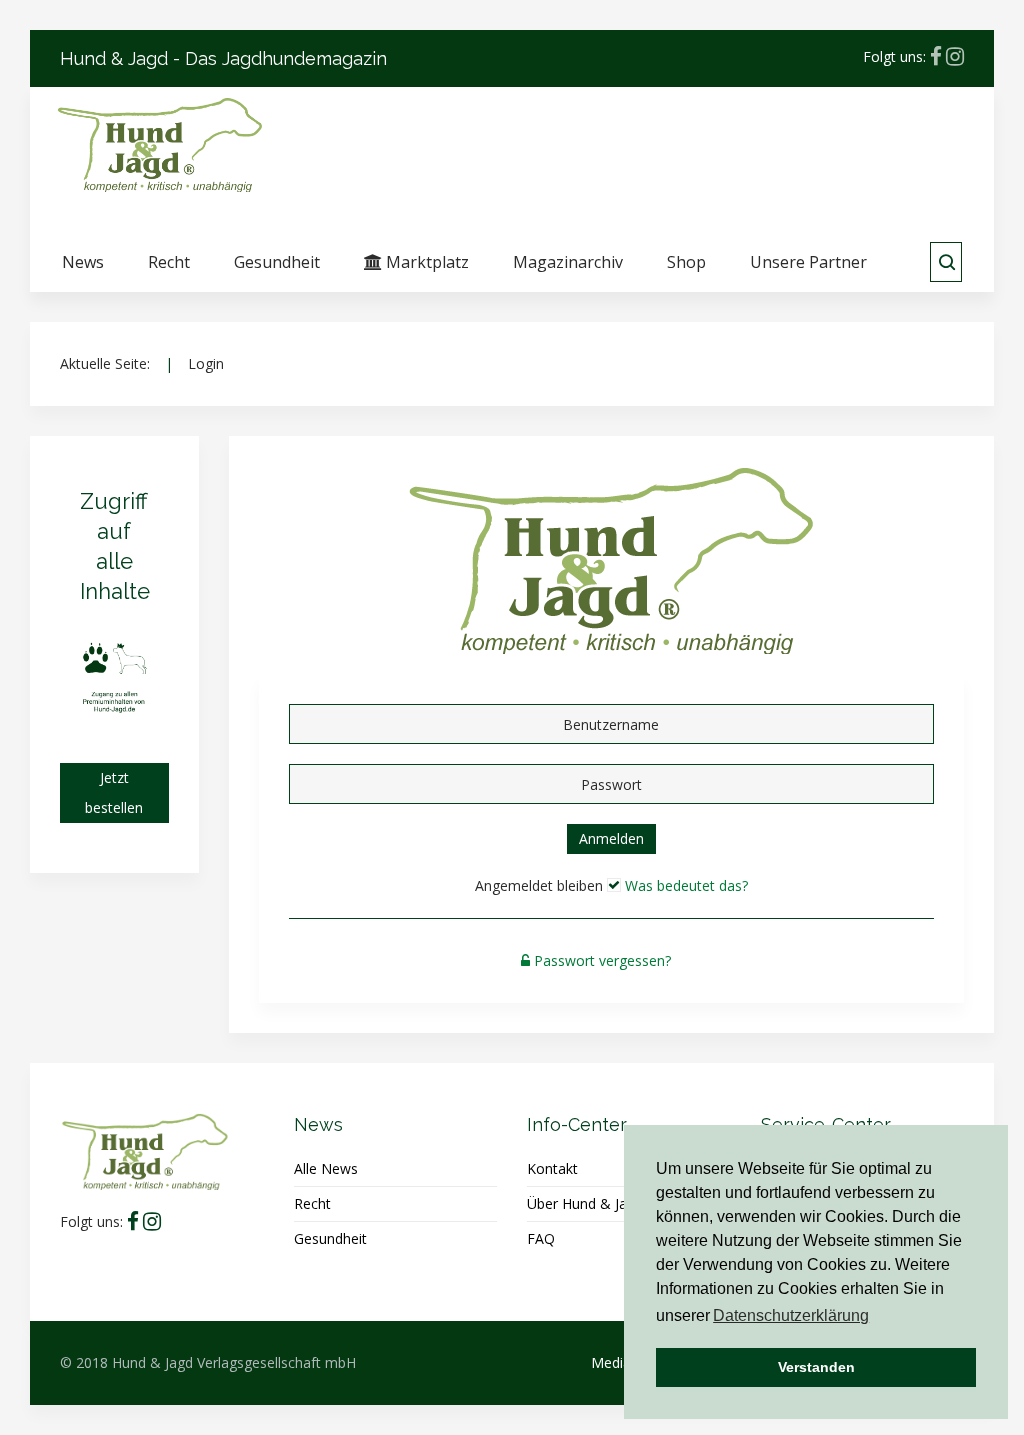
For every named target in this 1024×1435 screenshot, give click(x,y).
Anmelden (611, 838)
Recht (169, 262)
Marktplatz (425, 262)
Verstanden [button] (816, 1367)
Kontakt (552, 1168)
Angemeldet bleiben (539, 885)
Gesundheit (277, 262)
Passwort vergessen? (602, 960)
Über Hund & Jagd (585, 1203)
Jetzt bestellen (114, 792)
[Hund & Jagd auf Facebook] (936, 56)
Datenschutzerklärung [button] (791, 1315)
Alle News (326, 1168)
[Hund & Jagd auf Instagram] (955, 56)
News (83, 262)
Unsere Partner (808, 262)
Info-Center (577, 1124)
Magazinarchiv (568, 262)
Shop (686, 262)
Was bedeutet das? (686, 885)
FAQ (541, 1238)
